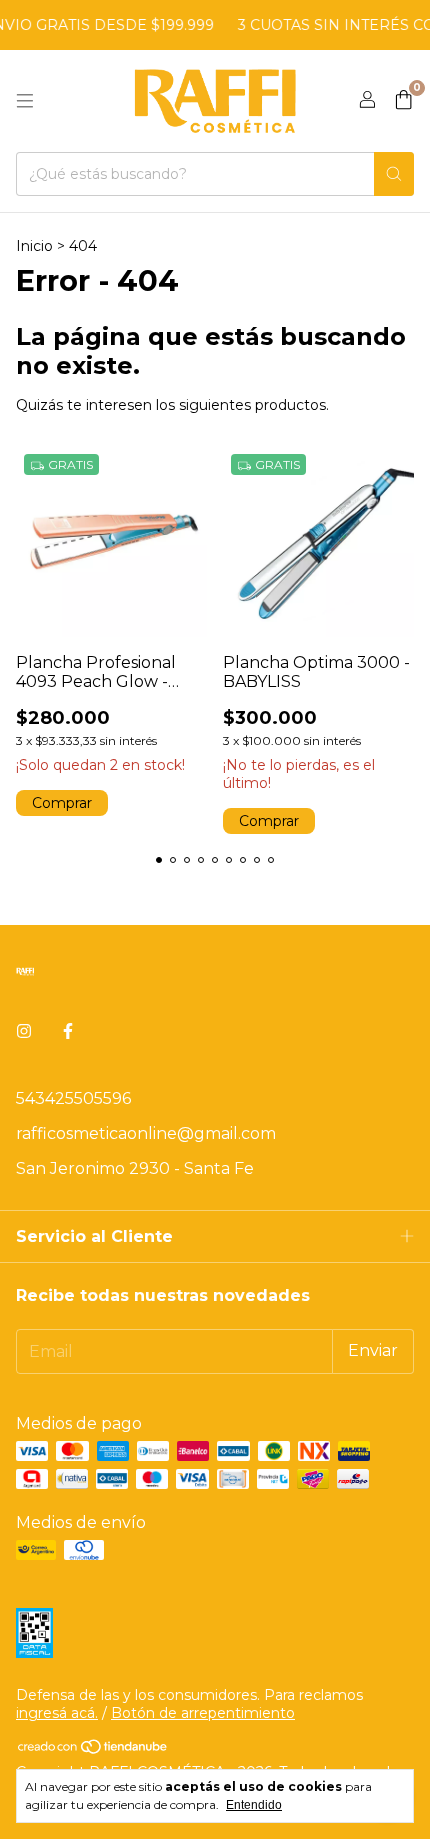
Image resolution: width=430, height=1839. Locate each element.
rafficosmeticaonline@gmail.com (146, 1133)
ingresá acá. (57, 1713)
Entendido (254, 1805)
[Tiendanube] (93, 1750)
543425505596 (73, 1098)
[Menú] (25, 101)
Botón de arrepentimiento (203, 1713)
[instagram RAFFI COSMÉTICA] (24, 1031)
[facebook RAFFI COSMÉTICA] (68, 1031)
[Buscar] (394, 174)
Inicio (34, 246)
